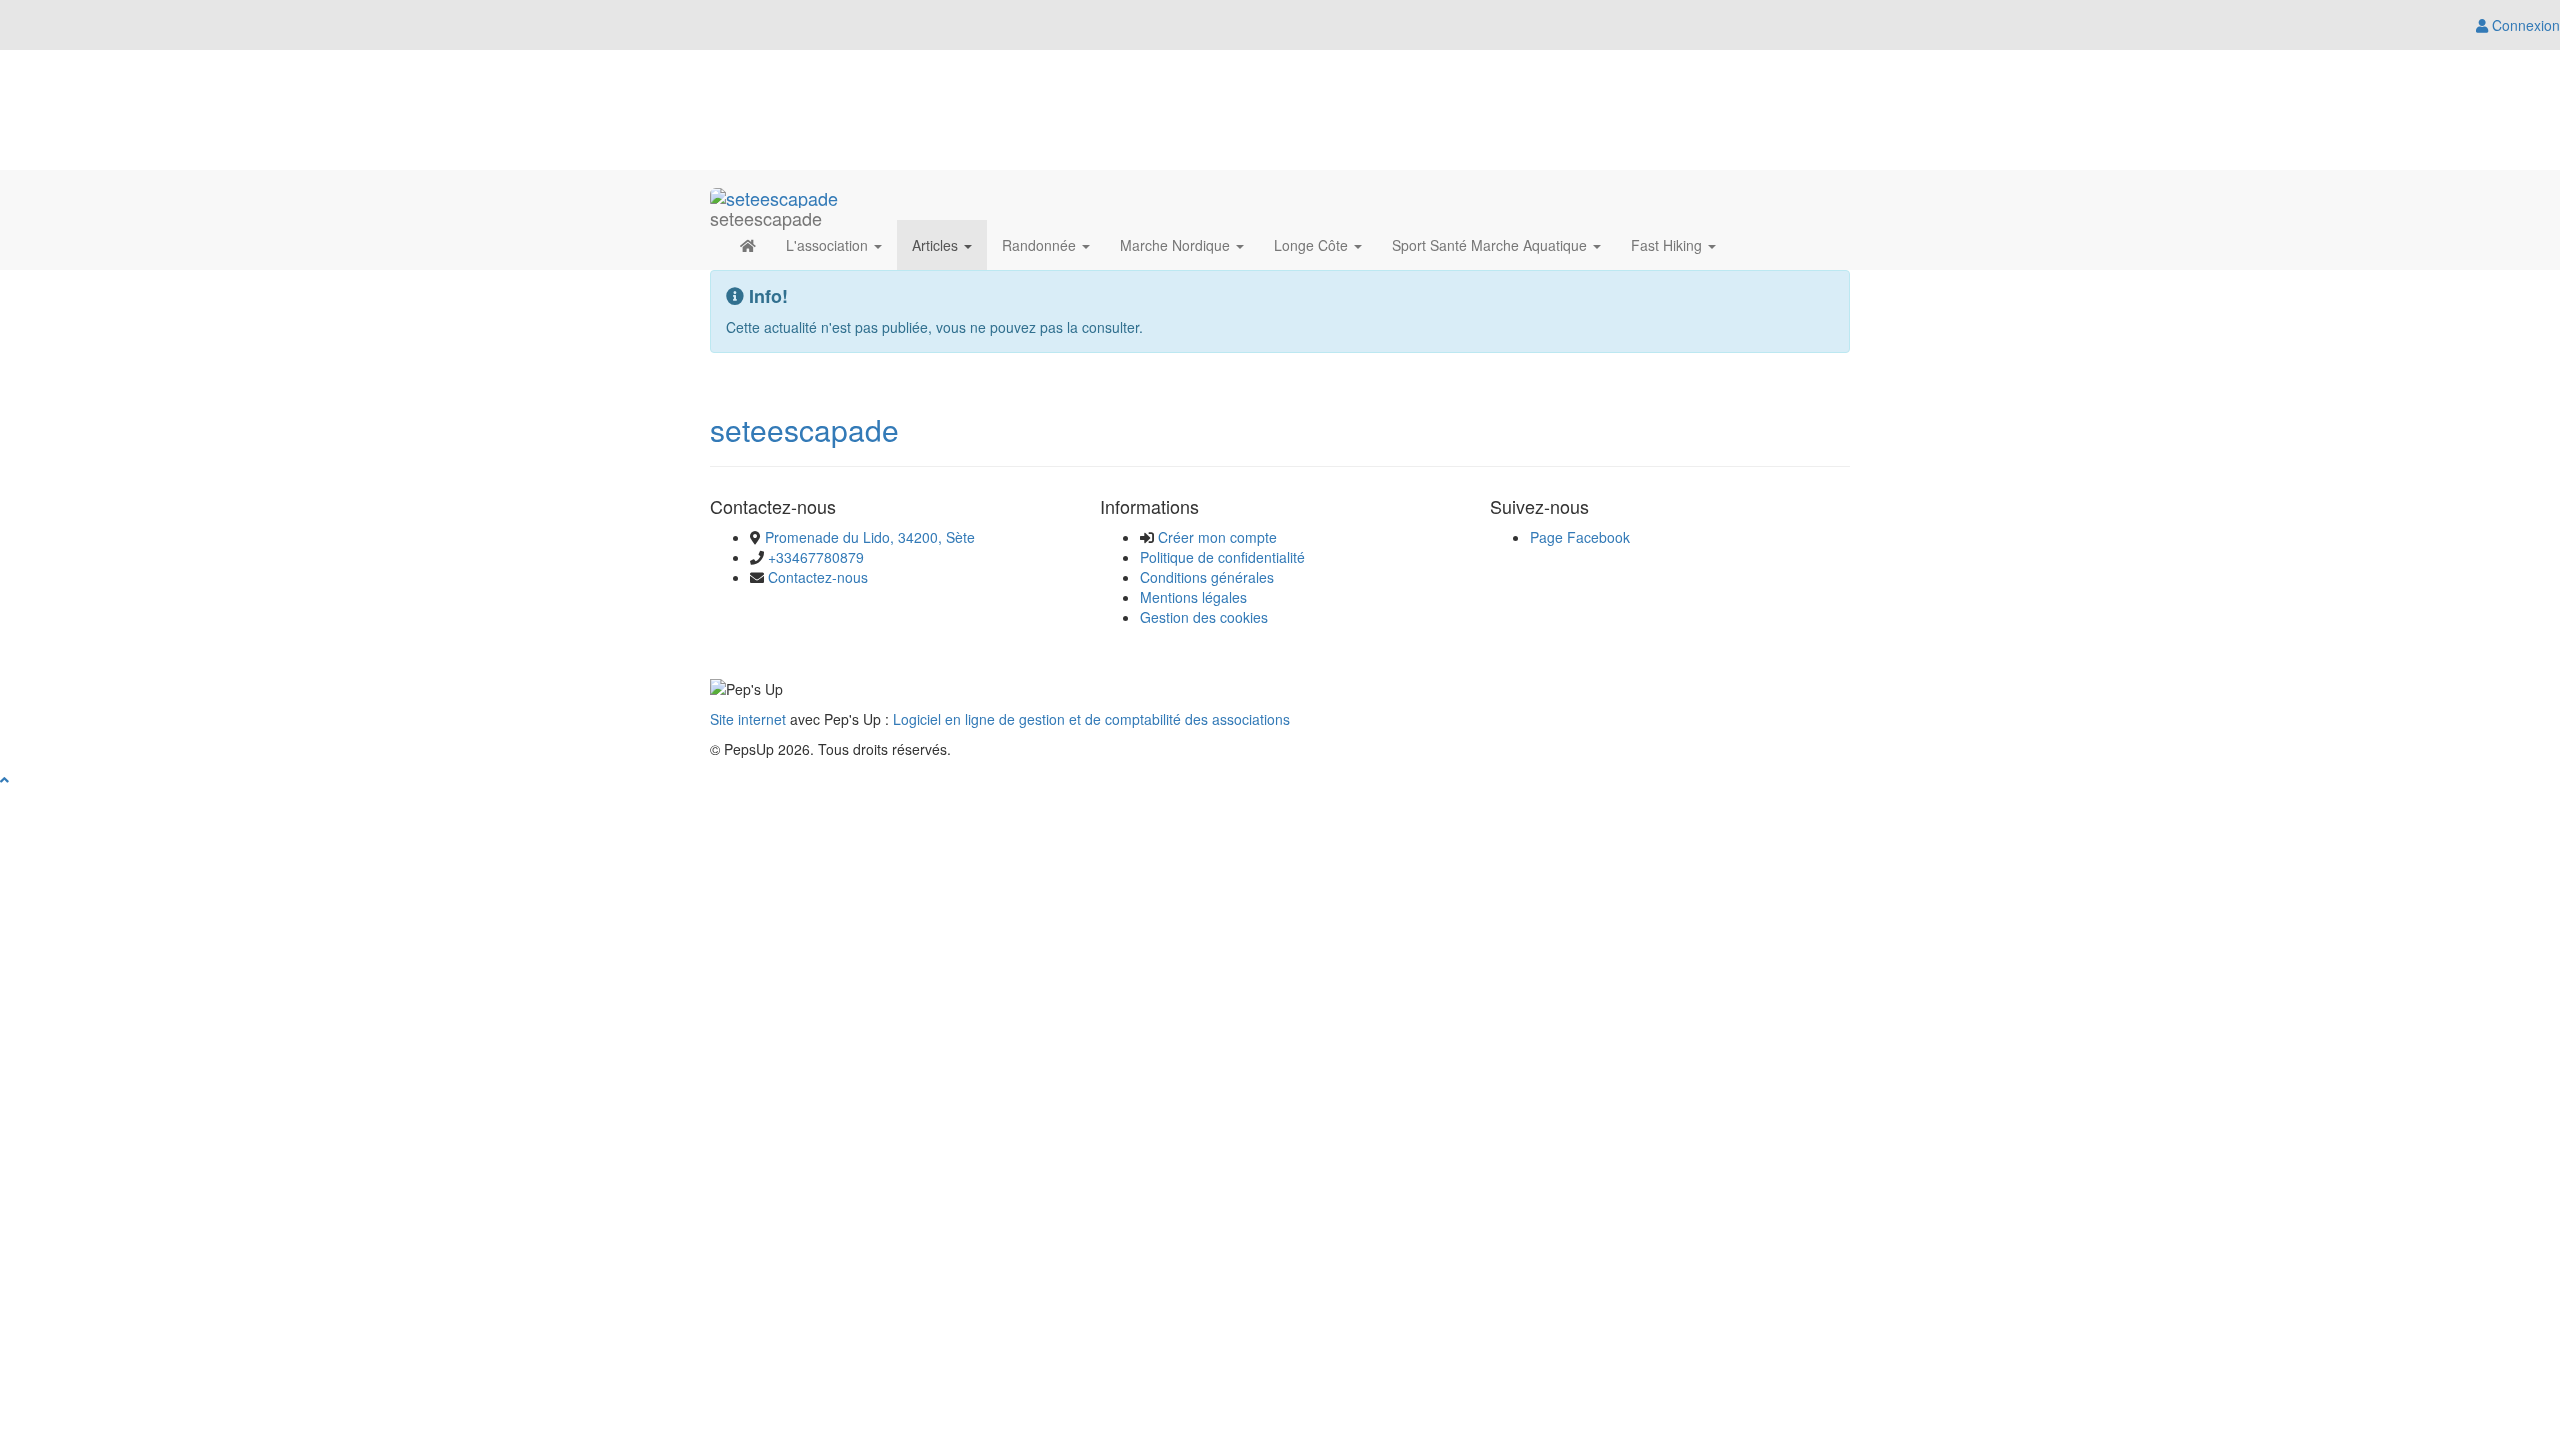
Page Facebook (1580, 537)
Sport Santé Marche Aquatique (1491, 245)
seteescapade (804, 429)
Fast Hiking (1668, 245)
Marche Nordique (1177, 245)
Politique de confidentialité (1222, 557)
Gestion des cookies (1204, 617)
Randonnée (1041, 245)
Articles (937, 245)
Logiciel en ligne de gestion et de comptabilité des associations (1091, 719)
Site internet (748, 719)
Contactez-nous (818, 577)
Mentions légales (1193, 597)
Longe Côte (1313, 245)
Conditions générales (1207, 577)
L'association (829, 245)
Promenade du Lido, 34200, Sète (870, 537)
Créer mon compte (1217, 537)
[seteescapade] (774, 195)
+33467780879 (816, 557)
